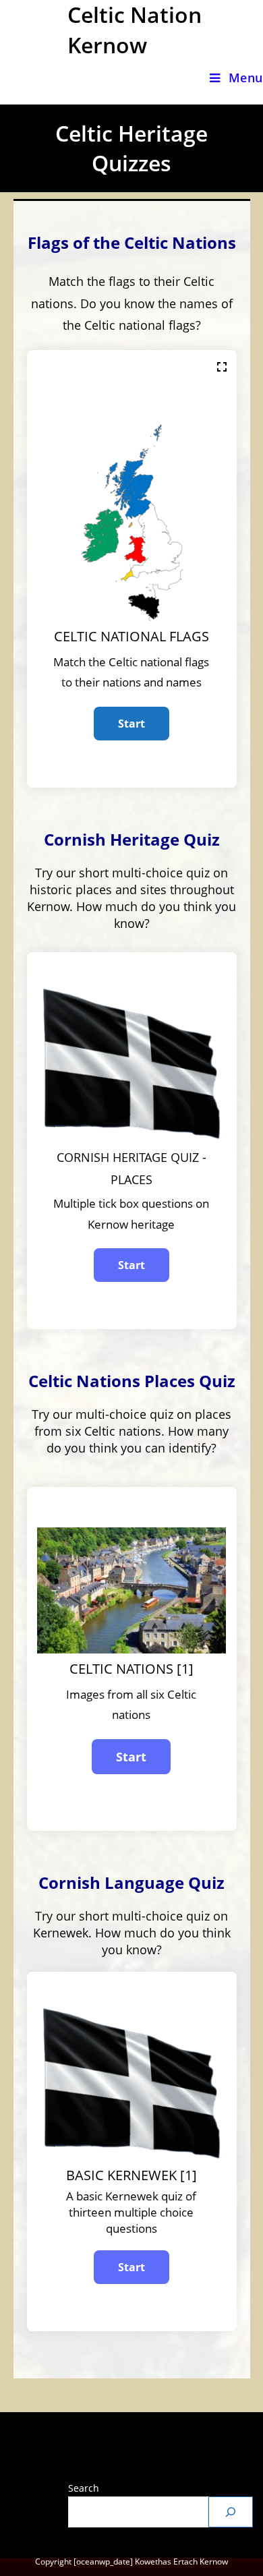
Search (84, 2488)
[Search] (231, 2512)
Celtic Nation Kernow (135, 30)
